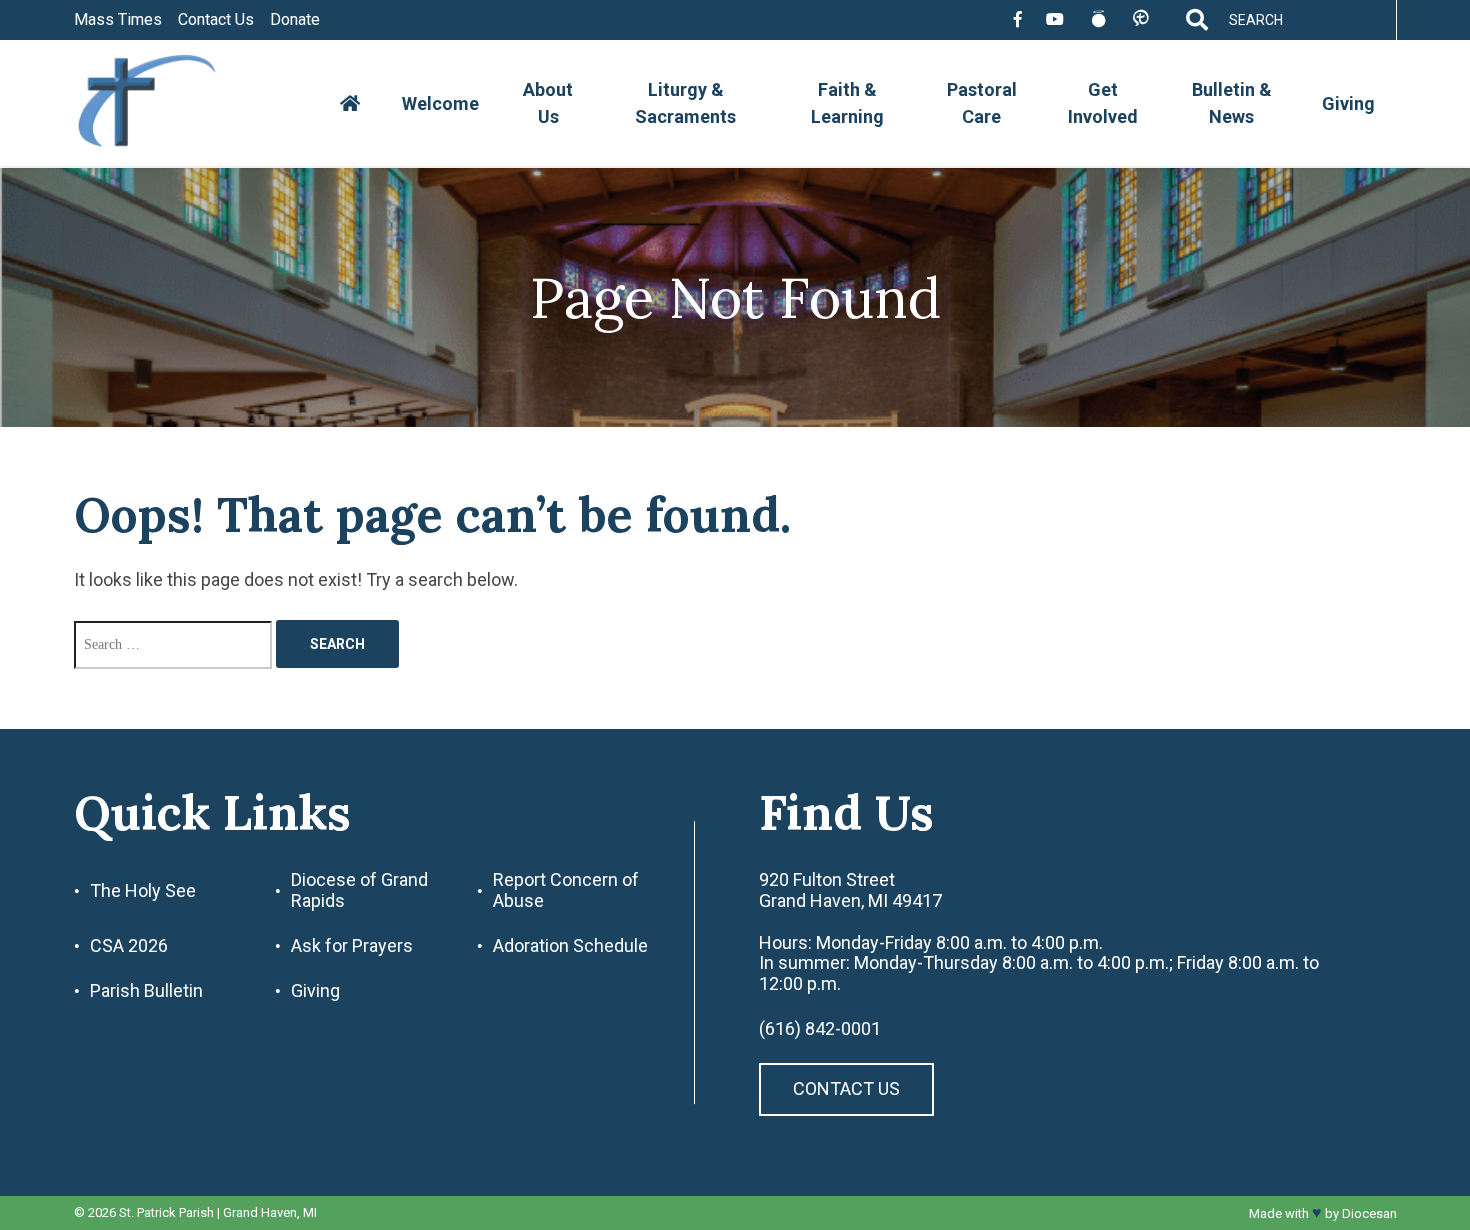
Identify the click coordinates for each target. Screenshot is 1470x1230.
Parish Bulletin (146, 991)
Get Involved (1103, 103)
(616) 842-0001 (820, 1029)
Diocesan (1369, 1213)
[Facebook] (1018, 20)
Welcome (440, 103)
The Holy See (143, 891)
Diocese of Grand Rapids (359, 890)
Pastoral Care (982, 103)
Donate (295, 20)
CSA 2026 (129, 946)
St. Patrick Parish (166, 1212)
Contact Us (216, 20)
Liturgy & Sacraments (685, 103)
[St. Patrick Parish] (162, 103)
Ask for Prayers (352, 946)
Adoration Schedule (570, 946)
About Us (548, 103)
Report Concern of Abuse (566, 890)
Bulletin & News (1232, 103)
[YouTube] (1055, 20)
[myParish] (1140, 19)
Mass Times (118, 20)
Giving (1348, 103)
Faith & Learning (847, 103)
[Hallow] (1098, 20)
